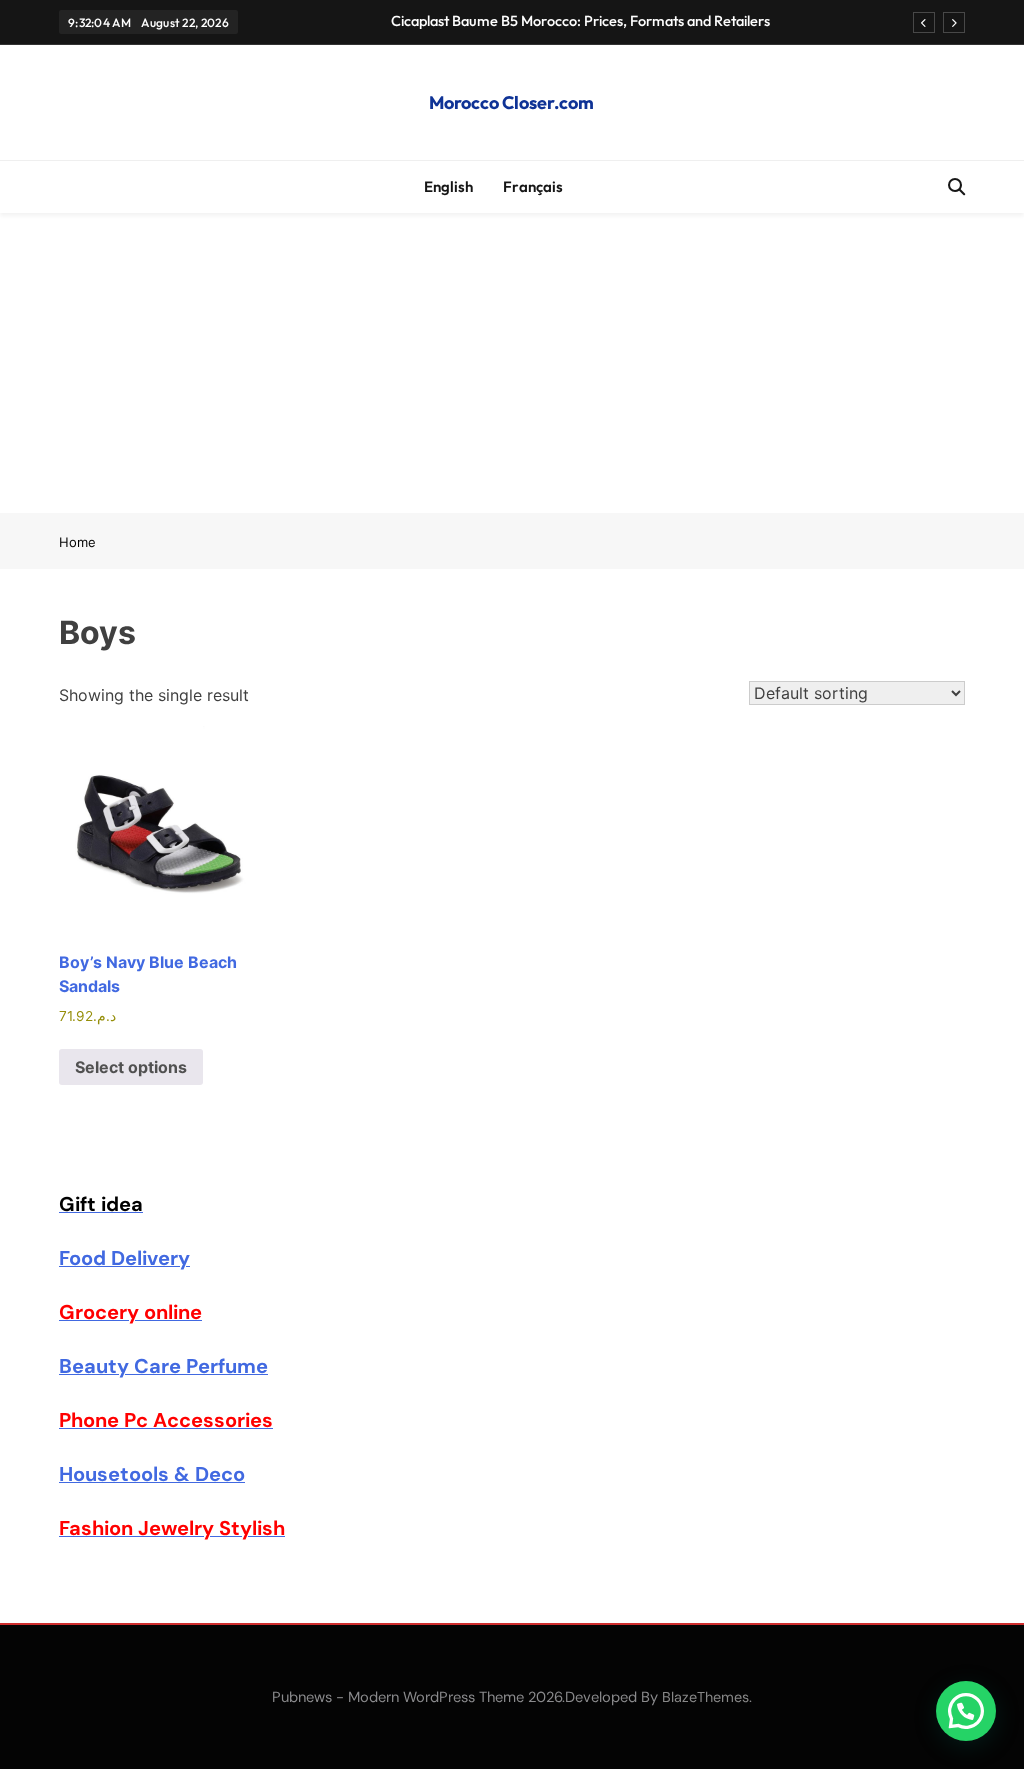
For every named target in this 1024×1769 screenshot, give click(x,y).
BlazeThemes (705, 1697)
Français (533, 186)
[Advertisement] (512, 363)
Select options (131, 1067)
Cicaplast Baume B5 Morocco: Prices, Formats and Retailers (580, 21)
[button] (966, 1711)
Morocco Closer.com (511, 102)
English (448, 186)
